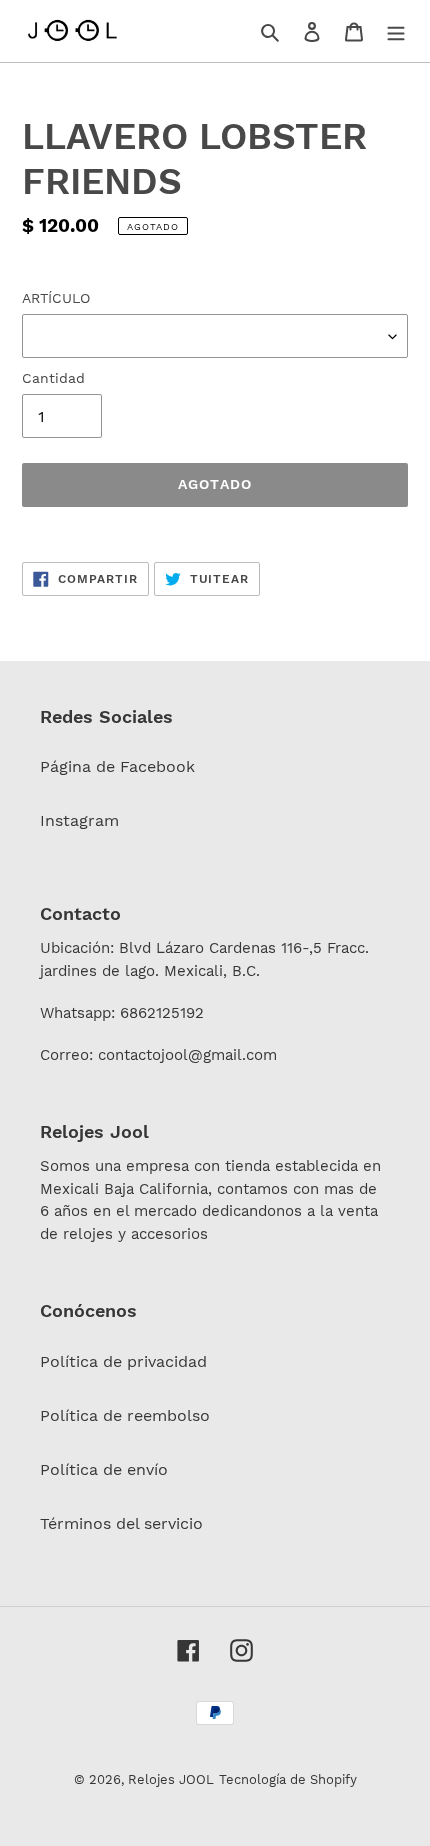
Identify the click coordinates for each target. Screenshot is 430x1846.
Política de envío (104, 1469)
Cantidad (53, 378)
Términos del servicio (121, 1523)
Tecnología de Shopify (288, 1779)
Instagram (79, 820)
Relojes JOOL (171, 1779)
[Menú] (396, 31)
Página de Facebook (117, 766)
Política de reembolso (125, 1415)
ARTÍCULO (56, 298)
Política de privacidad (123, 1361)
